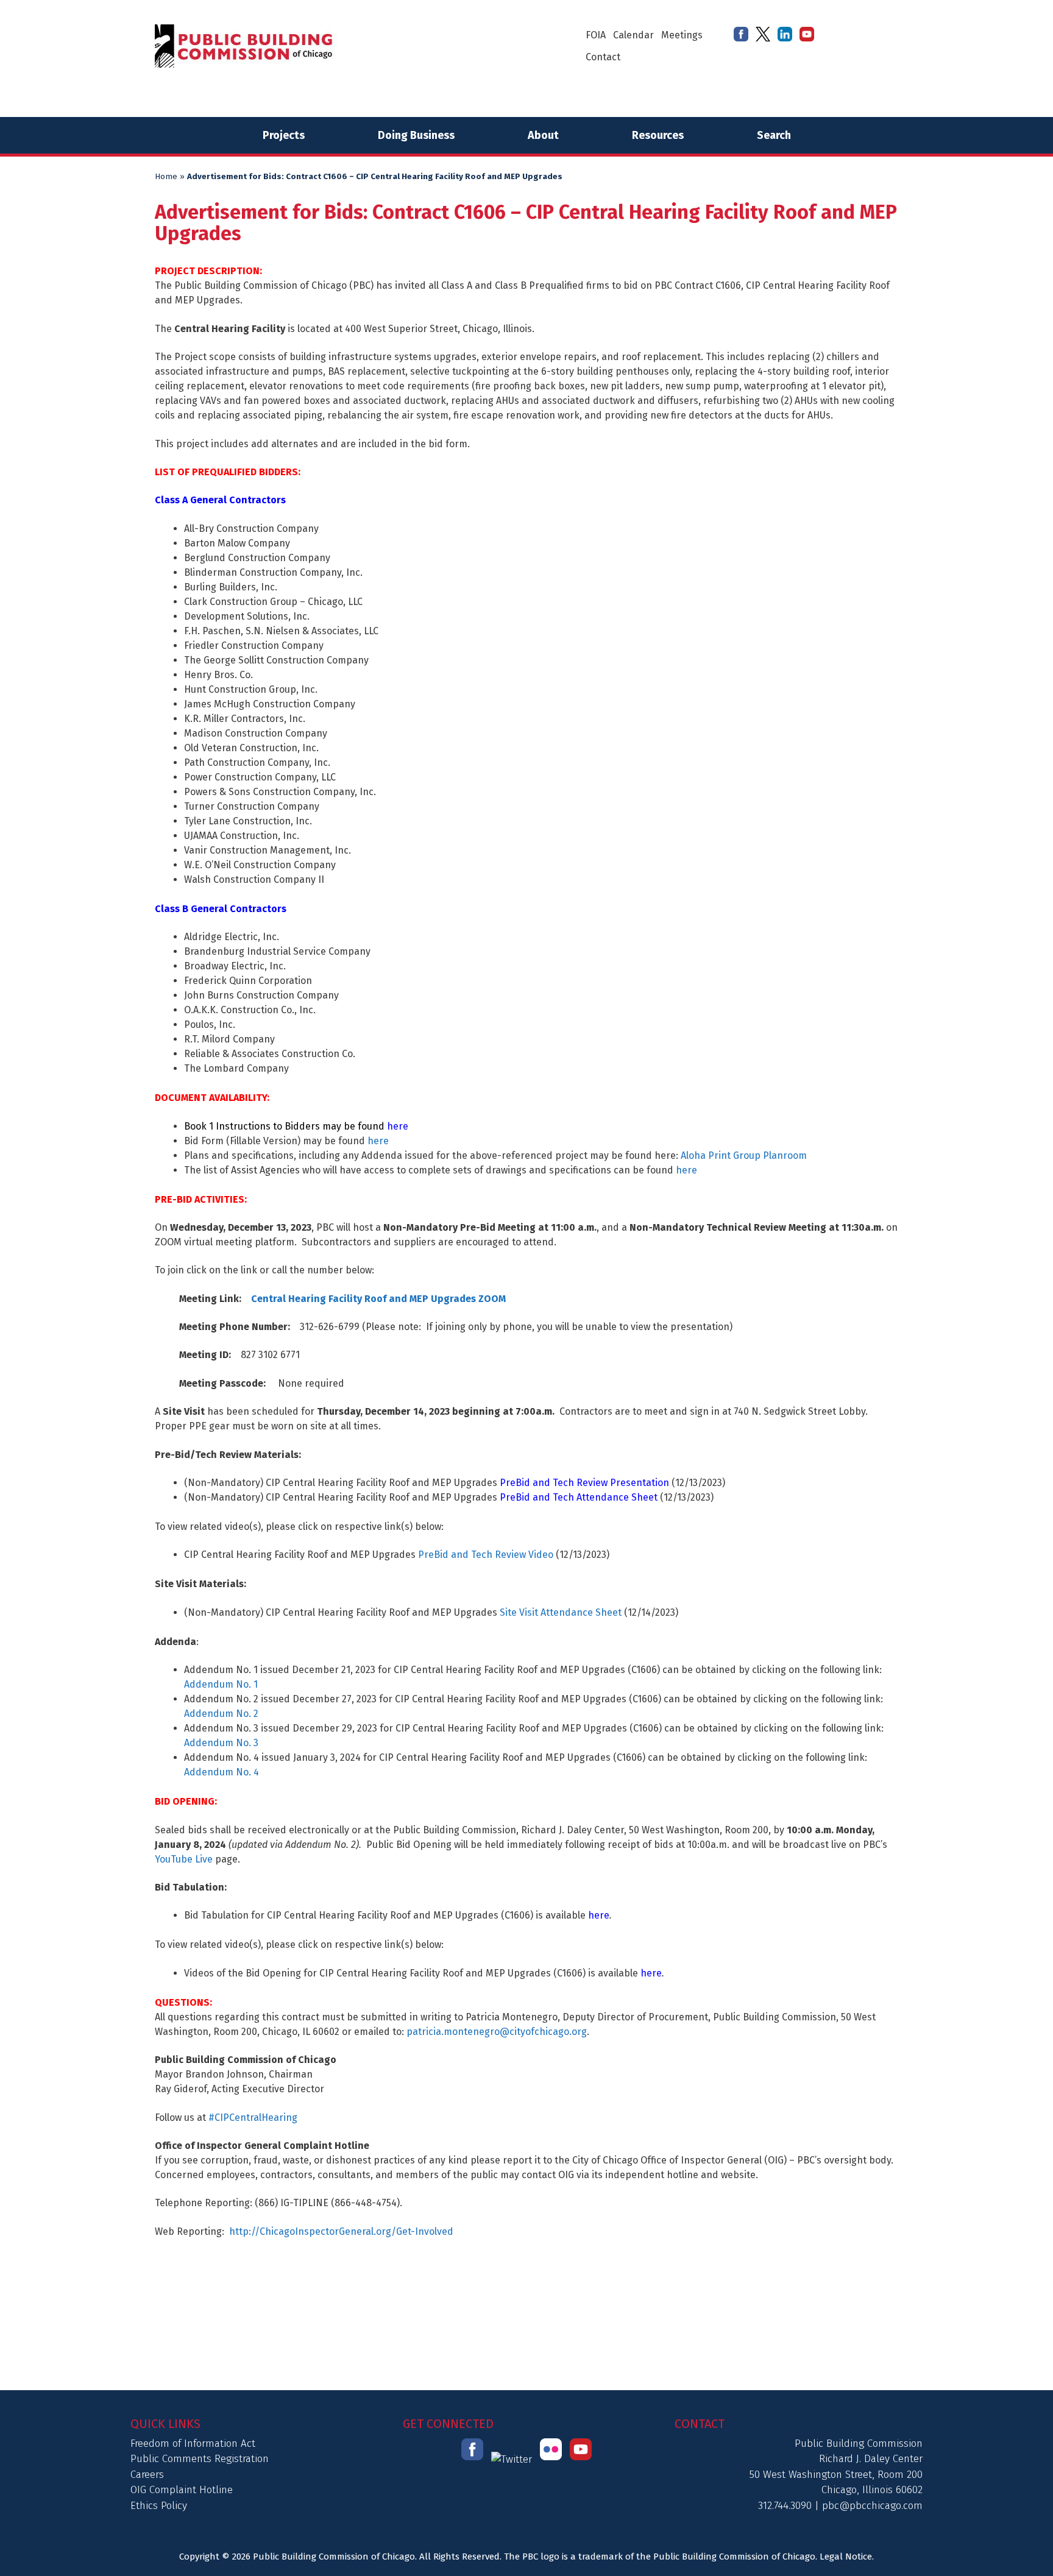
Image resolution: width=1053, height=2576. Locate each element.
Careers (147, 2475)
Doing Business (416, 135)
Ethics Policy (159, 2506)
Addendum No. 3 (221, 1743)
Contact (603, 57)
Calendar (633, 35)
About (543, 135)
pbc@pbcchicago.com (872, 2506)
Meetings (682, 35)
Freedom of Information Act (193, 2443)
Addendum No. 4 (222, 1772)
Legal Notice (846, 2557)
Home (166, 177)
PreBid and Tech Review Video (486, 1555)
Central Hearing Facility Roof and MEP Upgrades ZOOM (378, 1299)
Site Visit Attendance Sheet (561, 1612)
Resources (658, 135)
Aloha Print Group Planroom (744, 1155)
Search (774, 135)
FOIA (596, 35)
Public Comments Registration (200, 2459)
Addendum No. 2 (221, 1714)
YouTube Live (184, 1859)
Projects (284, 135)
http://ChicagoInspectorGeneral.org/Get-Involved (341, 2231)
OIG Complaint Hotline (182, 2490)
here (378, 1141)
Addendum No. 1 (221, 1684)
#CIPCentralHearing (253, 2118)
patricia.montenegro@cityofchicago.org (497, 2032)
